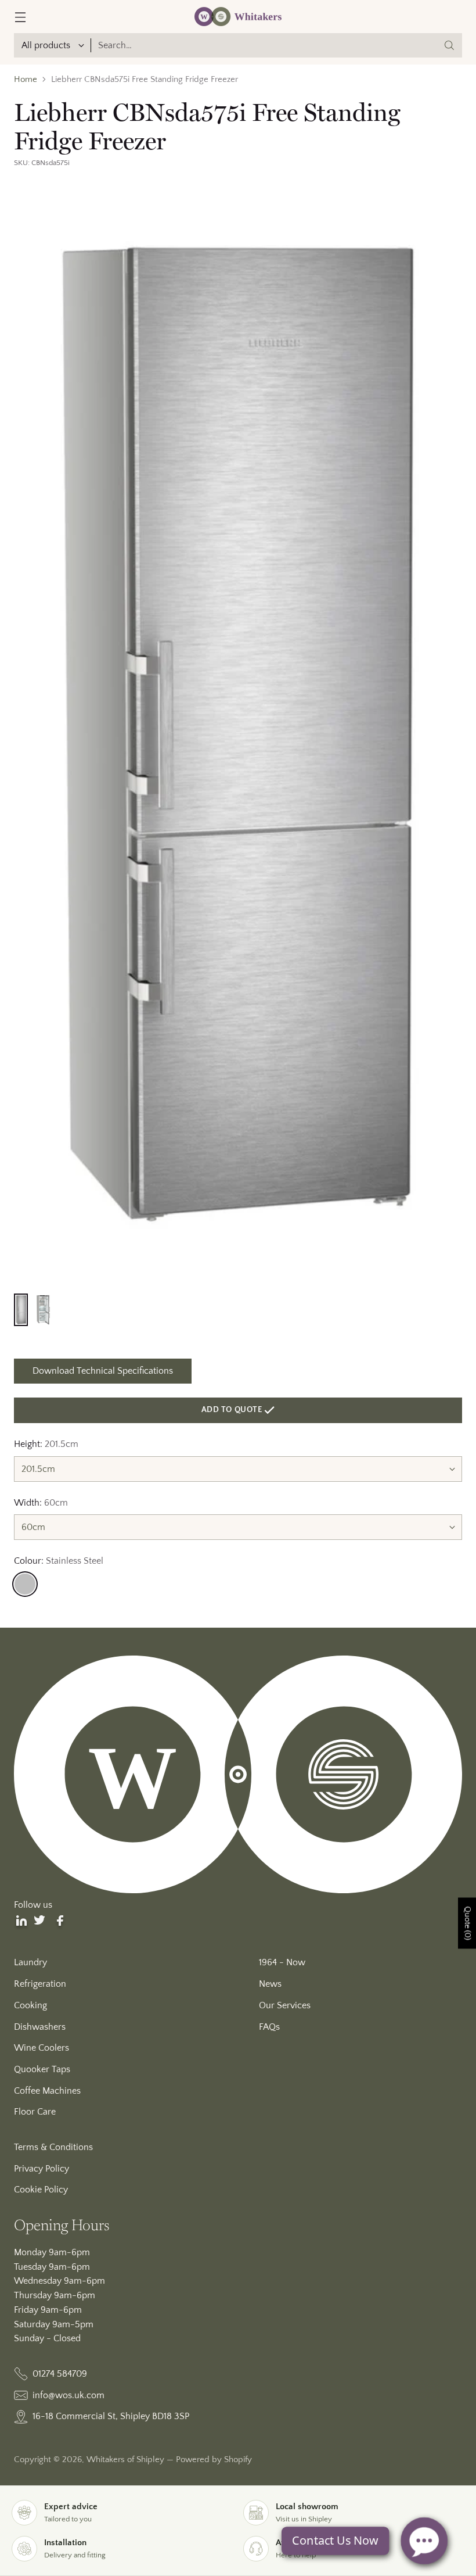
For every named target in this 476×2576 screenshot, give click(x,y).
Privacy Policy (42, 2169)
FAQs (269, 2027)
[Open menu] (20, 17)
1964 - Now (282, 1962)
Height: (46, 1444)
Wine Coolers (42, 2048)
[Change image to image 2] (43, 1310)
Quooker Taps (42, 2069)
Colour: (59, 1561)
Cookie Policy (41, 2190)
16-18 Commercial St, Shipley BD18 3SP (111, 2416)
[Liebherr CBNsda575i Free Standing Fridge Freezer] (238, 734)
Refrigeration (40, 1984)
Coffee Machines (47, 2091)
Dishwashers (40, 2027)
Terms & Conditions (53, 2147)
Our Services (285, 2005)
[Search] (449, 45)
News (270, 1984)
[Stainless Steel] (25, 1584)
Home (26, 80)
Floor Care (35, 2112)
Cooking (30, 2005)
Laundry (30, 1962)
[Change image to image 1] (21, 1310)
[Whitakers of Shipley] (238, 17)
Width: (41, 1503)
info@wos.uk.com (68, 2395)
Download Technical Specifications (103, 1371)
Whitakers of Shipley (125, 2460)
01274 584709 (60, 2374)
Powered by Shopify (214, 2460)
